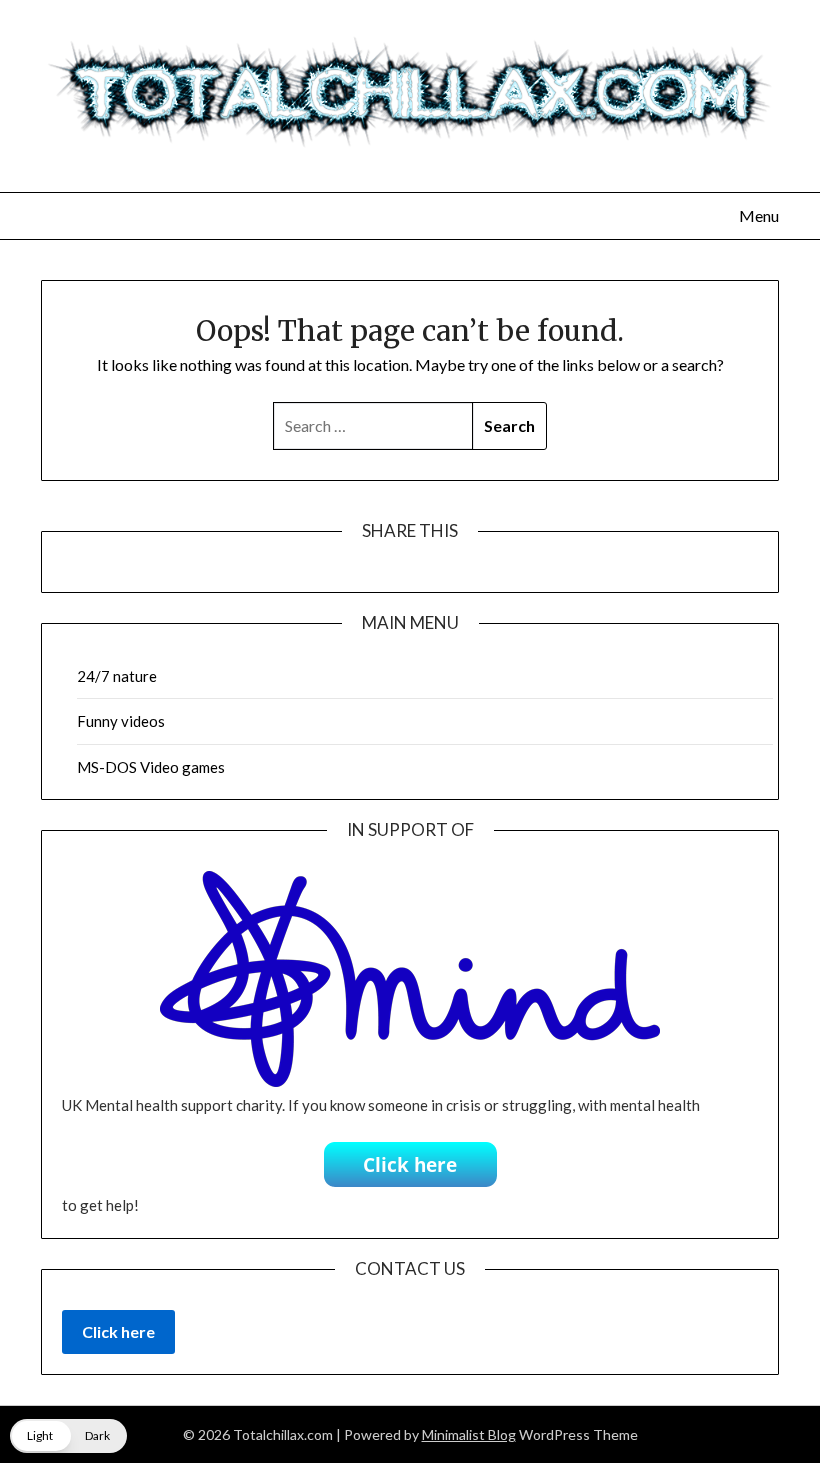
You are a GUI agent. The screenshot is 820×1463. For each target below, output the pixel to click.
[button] (68, 1436)
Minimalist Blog (469, 1434)
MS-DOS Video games (151, 767)
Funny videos (121, 721)
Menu (759, 215)
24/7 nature (117, 676)
